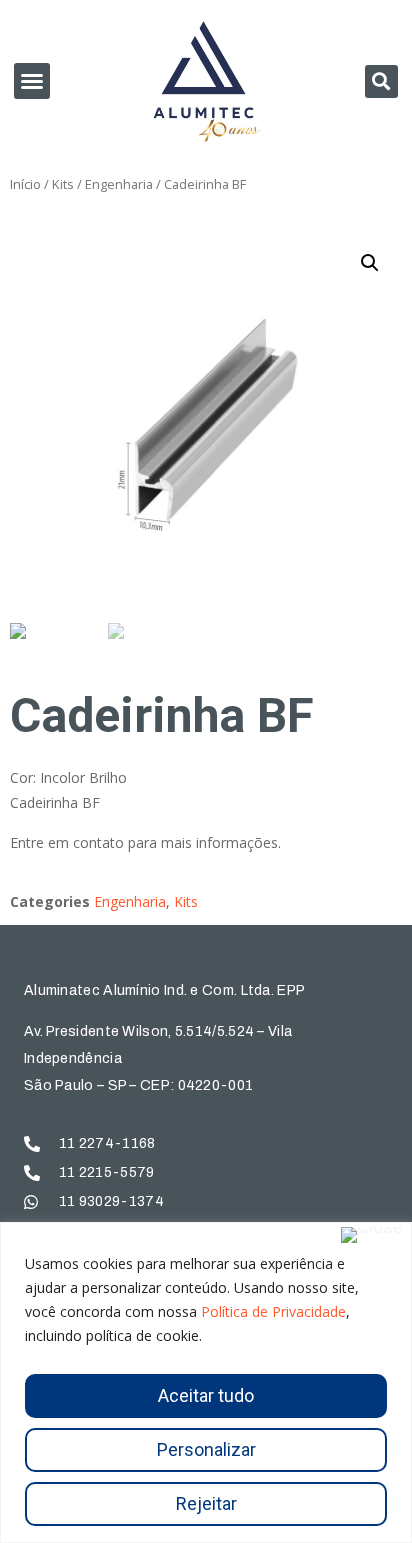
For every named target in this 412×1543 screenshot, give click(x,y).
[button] (32, 81)
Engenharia (119, 184)
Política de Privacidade (273, 1311)
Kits (63, 184)
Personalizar (206, 1449)
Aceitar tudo (206, 1395)
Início (25, 184)
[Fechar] (372, 1235)
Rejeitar (206, 1503)
